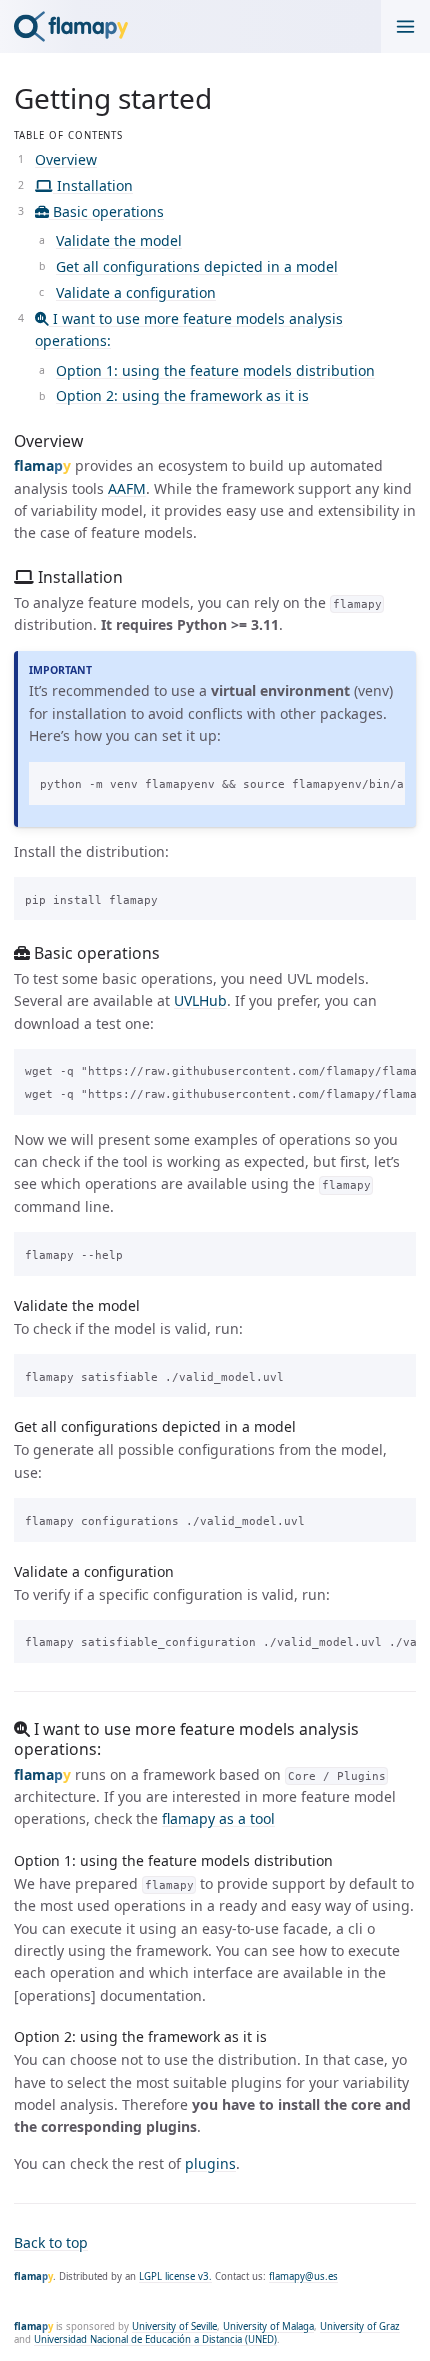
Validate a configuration (136, 292)
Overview (66, 159)
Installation (93, 185)
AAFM (127, 488)
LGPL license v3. (175, 2276)
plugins (210, 2163)
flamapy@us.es (303, 2276)
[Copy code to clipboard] (383, 781)
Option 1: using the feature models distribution (215, 370)
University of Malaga (268, 2326)
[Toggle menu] (405, 26)
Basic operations (106, 211)
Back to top (51, 2242)
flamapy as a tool (218, 1818)
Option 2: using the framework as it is (182, 395)
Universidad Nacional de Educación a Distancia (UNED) (155, 2339)
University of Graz (360, 2326)
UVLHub (200, 1000)
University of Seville (174, 2326)
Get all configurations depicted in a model (197, 266)
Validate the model (119, 240)
